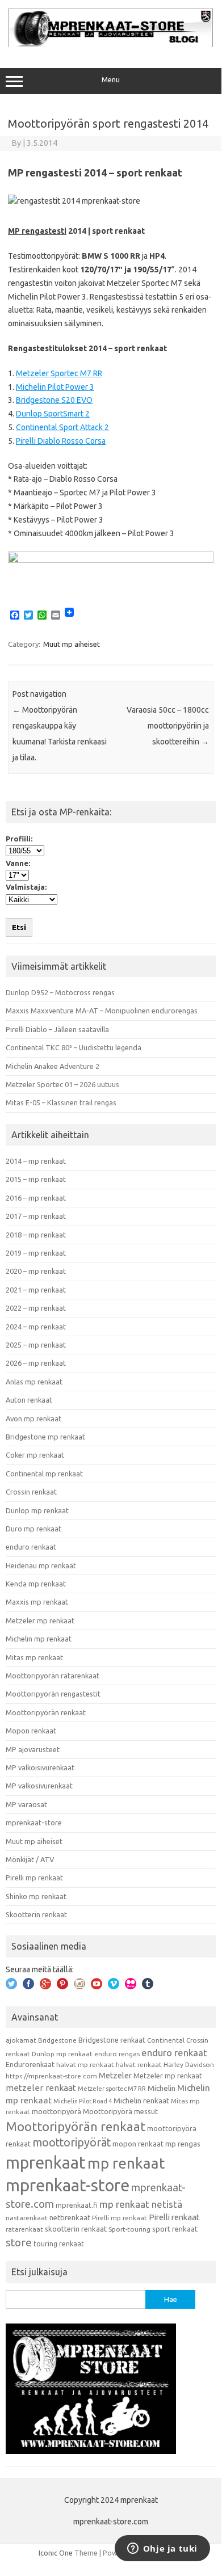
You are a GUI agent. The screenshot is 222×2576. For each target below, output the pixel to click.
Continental (166, 2040)
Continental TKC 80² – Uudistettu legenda (74, 1047)
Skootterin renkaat (36, 1914)
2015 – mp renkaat (36, 1179)
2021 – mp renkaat (36, 1290)
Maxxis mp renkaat (37, 1602)
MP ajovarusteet (33, 1749)
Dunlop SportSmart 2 (53, 414)
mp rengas (183, 2144)
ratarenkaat (24, 2229)
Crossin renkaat (31, 1492)
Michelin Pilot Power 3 (55, 387)
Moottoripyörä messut (120, 2111)
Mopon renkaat (31, 1731)
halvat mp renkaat (85, 2064)
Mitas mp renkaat (34, 1657)
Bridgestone (57, 2040)
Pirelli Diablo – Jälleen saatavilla (57, 1029)
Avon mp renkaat (33, 1419)
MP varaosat (26, 1804)
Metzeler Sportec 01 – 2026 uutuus (62, 1084)
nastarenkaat (27, 2218)
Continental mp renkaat (44, 1474)
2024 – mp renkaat (36, 1327)
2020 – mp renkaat (36, 1271)
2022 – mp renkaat (36, 1308)
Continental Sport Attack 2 (62, 427)
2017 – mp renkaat (36, 1216)
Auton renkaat (29, 1400)
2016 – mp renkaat (36, 1198)
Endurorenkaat (30, 2064)
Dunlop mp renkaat (37, 1510)
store (19, 2242)
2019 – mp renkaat (36, 1253)
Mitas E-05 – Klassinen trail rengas (61, 1102)
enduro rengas (117, 2054)
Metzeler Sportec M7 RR (59, 373)
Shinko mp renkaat (36, 1896)
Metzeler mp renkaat (40, 1620)
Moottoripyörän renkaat (46, 1712)
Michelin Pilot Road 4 (83, 2101)
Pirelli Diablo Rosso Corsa (61, 441)
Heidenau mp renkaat (41, 1565)
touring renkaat (59, 2244)
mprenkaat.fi (77, 2205)
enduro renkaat (31, 1547)
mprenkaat (46, 2162)
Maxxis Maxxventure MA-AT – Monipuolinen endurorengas (102, 1011)
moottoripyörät (72, 2143)
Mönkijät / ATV (30, 1859)
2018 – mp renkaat (36, 1235)
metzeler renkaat (41, 2088)
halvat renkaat (139, 2064)
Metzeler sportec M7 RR (112, 2089)
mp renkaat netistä (141, 2204)
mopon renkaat (138, 2144)
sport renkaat (175, 2229)
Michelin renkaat (141, 2101)
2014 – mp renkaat (36, 1161)
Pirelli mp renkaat (34, 1878)
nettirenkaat (70, 2217)
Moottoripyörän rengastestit (53, 1694)
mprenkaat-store (34, 1822)
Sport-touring (129, 2229)
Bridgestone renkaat (112, 2040)
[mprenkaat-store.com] (111, 560)
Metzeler (115, 2076)
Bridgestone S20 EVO (54, 400)
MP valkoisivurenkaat (40, 1767)
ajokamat (21, 2040)
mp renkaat (126, 2163)
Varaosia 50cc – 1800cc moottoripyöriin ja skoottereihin (168, 726)
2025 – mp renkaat (36, 1345)
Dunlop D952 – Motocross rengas (60, 992)
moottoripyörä (56, 2111)
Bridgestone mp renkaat (45, 1437)
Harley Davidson (189, 2064)
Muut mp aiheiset (72, 644)
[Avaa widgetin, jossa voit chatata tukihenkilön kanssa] (162, 2549)
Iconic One (56, 2553)
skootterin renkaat (76, 2229)
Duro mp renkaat (33, 1529)
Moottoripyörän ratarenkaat (53, 1676)
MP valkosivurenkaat (39, 1786)
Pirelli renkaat (174, 2217)
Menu (111, 80)
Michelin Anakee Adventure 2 (53, 1066)
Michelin (162, 2088)
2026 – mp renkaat (36, 1363)
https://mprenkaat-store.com (51, 2076)
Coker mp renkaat (35, 1455)
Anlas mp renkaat (34, 1382)
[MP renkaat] (111, 44)
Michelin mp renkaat (39, 1639)
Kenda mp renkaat (36, 1584)
